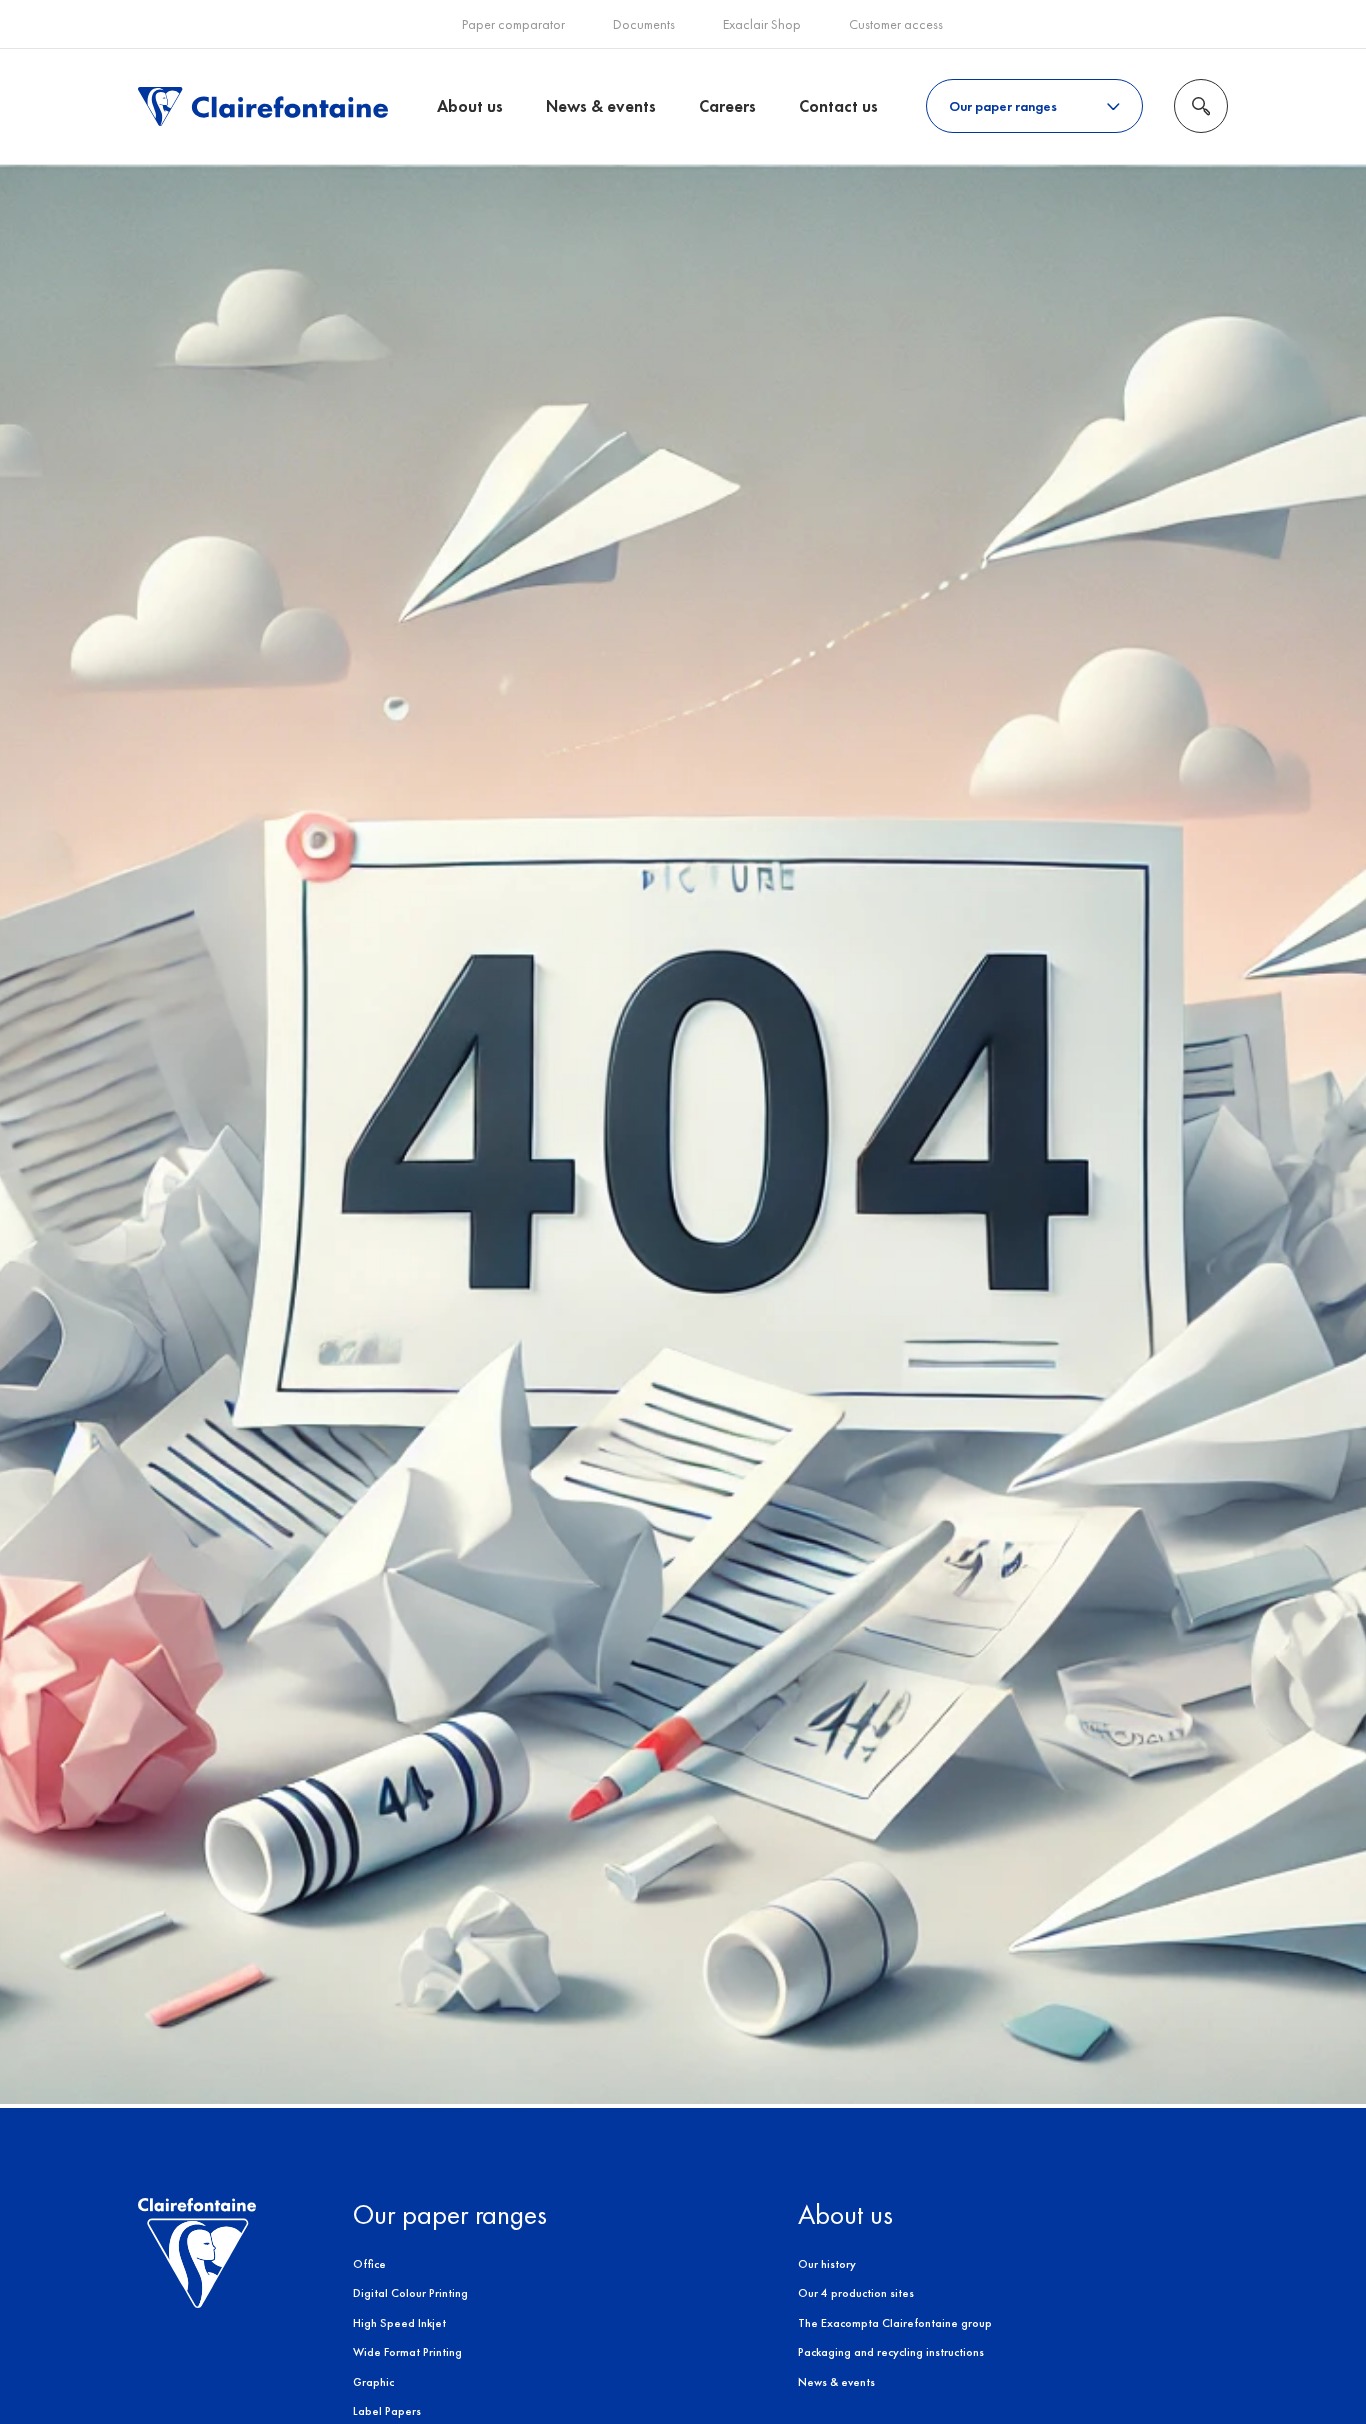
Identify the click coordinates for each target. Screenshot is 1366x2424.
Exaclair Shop (762, 24)
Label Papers (387, 2411)
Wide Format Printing (407, 2352)
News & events (601, 106)
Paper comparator (513, 24)
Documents (644, 24)
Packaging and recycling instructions (891, 2352)
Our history (827, 2264)
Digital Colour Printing (410, 2293)
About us (470, 106)
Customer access (896, 24)
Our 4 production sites (856, 2293)
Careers (727, 106)
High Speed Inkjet (399, 2323)
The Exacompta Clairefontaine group (895, 2323)
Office (369, 2264)
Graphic (373, 2382)
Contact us (838, 106)
